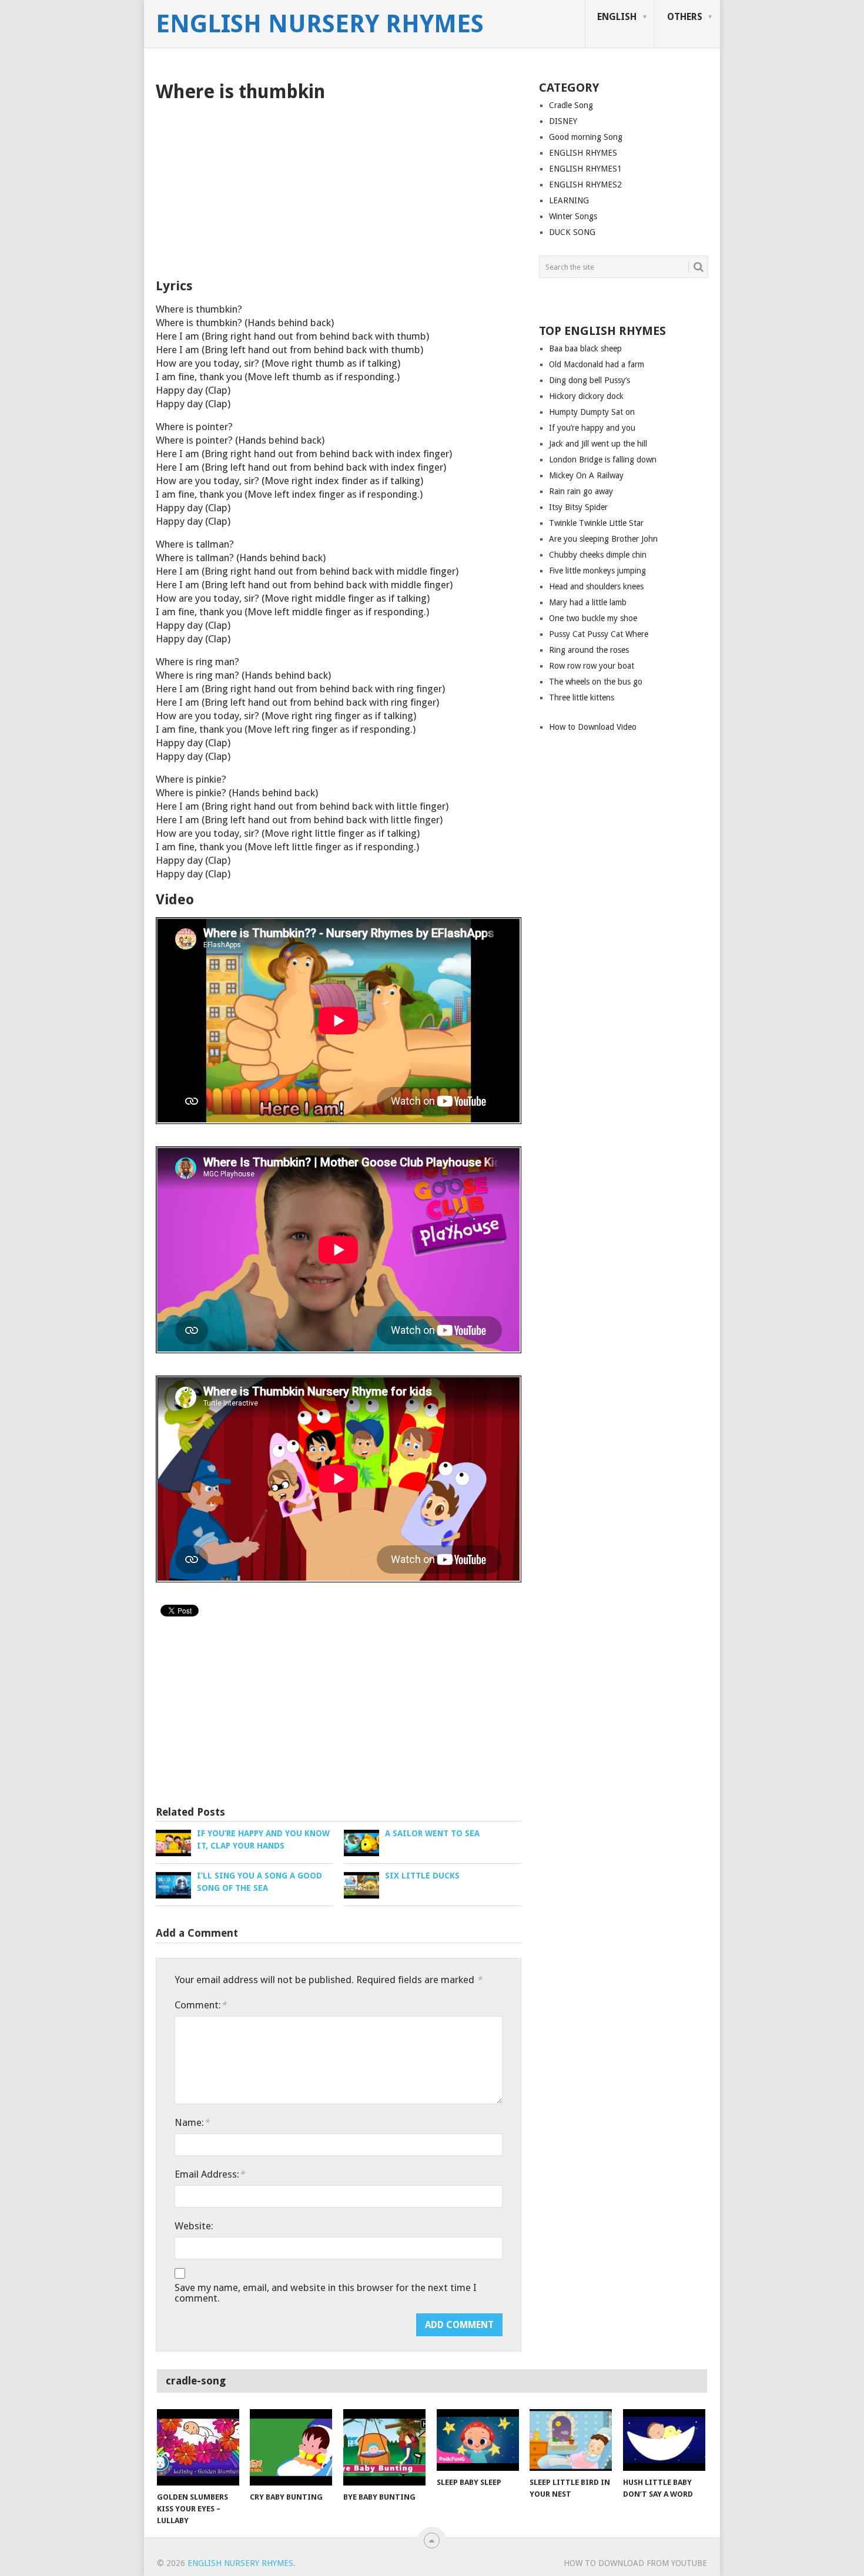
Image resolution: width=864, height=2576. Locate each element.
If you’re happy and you (592, 428)
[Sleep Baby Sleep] (478, 2440)
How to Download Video (593, 727)
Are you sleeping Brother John (603, 539)
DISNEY (563, 121)
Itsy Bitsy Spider (578, 507)
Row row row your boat (592, 666)
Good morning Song (586, 137)
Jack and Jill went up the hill (598, 444)
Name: (192, 2122)
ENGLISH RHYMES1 (585, 169)
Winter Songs (573, 216)
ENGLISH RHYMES (583, 153)
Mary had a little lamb (588, 602)
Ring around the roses (589, 650)
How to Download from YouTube (635, 2563)
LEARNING (569, 200)
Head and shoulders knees (596, 586)
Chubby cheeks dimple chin (598, 555)
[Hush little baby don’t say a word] (664, 2440)
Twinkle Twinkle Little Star (596, 523)
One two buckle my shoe (593, 618)
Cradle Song (571, 105)
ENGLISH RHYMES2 (585, 185)
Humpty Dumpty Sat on (592, 412)
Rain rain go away (581, 491)
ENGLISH (617, 17)
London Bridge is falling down (603, 459)
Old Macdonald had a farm (597, 364)
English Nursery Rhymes (320, 24)
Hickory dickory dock (586, 396)
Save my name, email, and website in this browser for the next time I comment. (326, 2293)
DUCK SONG (572, 232)
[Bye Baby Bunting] (384, 2447)
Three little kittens (582, 697)
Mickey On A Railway (586, 475)
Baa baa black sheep (585, 348)
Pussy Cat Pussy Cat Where (599, 634)
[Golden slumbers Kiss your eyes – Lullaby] (198, 2447)
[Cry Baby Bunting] (291, 2447)
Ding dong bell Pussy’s (590, 380)
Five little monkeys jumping (597, 571)
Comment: (200, 2005)
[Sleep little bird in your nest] (571, 2440)
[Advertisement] (339, 190)
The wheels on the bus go (596, 682)
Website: (194, 2226)
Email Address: (210, 2174)
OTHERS (685, 17)
